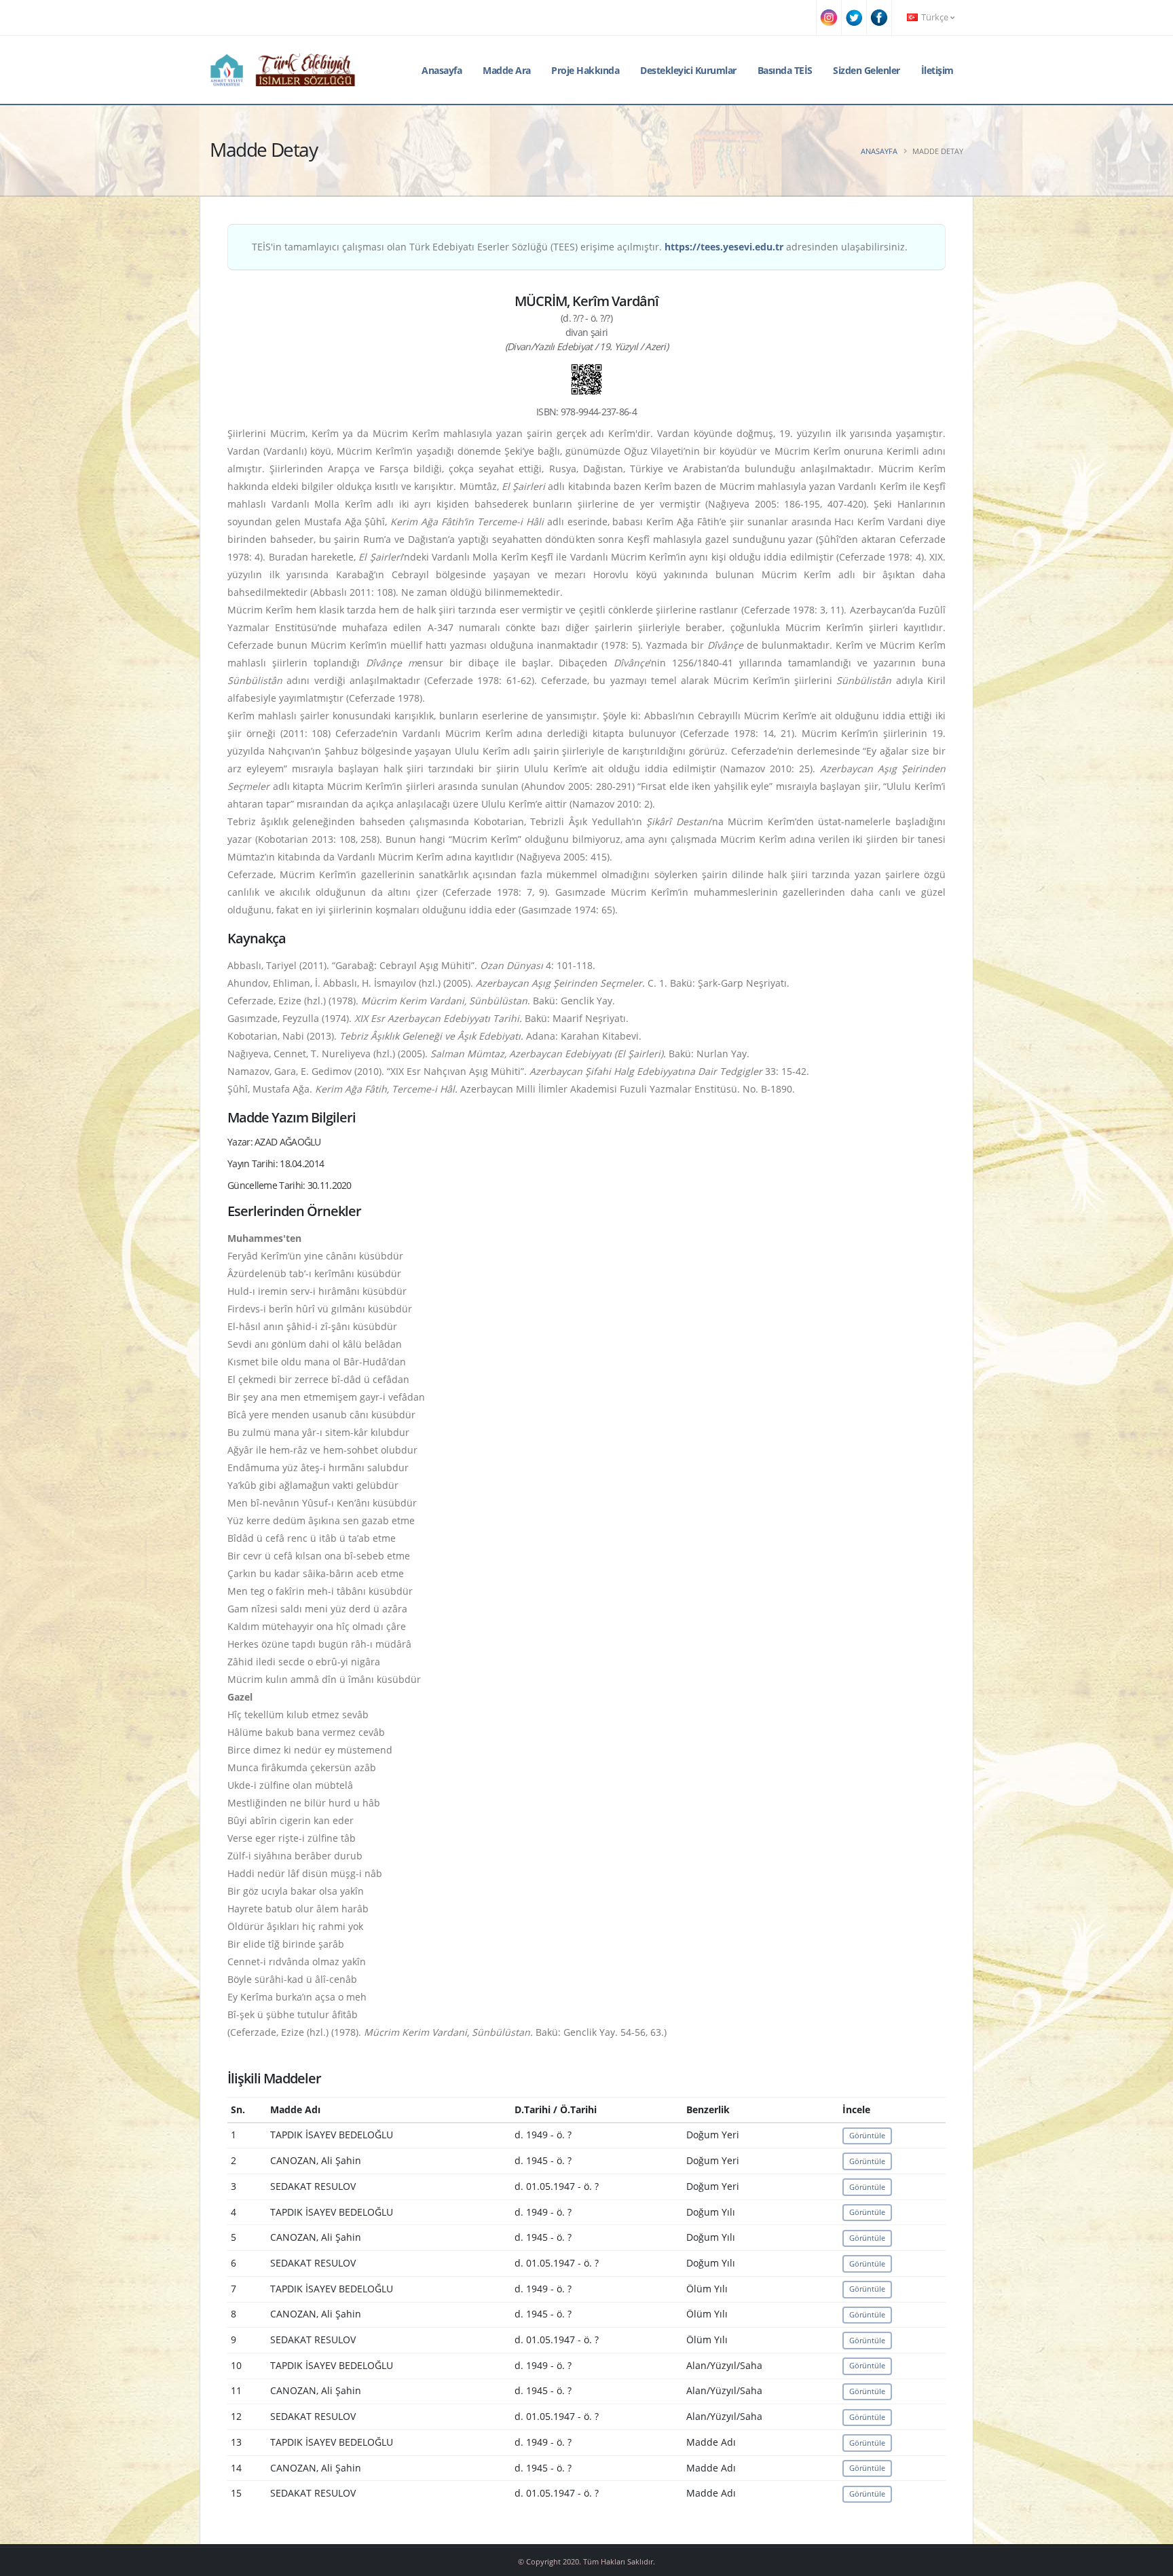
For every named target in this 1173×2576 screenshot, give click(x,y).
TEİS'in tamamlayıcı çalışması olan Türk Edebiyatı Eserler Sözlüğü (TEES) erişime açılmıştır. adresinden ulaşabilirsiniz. (580, 247)
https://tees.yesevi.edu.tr (724, 247)
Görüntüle (867, 2135)
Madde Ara (507, 70)
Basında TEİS (785, 70)
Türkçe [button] (935, 17)
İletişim (937, 70)
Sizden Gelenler (867, 70)
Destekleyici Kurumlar (688, 70)
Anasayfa (442, 70)
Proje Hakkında (585, 70)
